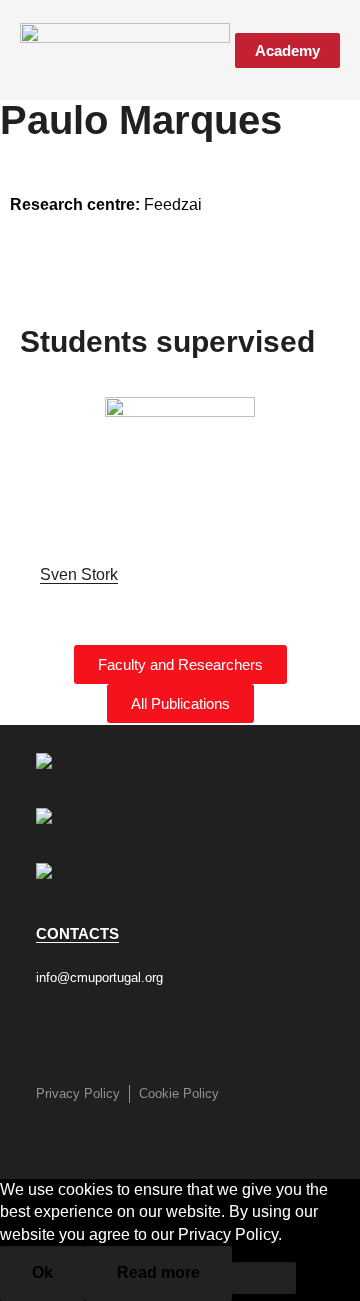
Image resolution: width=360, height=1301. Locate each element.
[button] (213, 50)
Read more (158, 1272)
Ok (42, 1272)
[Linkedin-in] (194, 1032)
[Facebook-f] (44, 1032)
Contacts (77, 933)
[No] (264, 1278)
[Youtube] (244, 1032)
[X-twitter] (144, 1032)
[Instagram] (94, 1032)
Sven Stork (79, 574)
